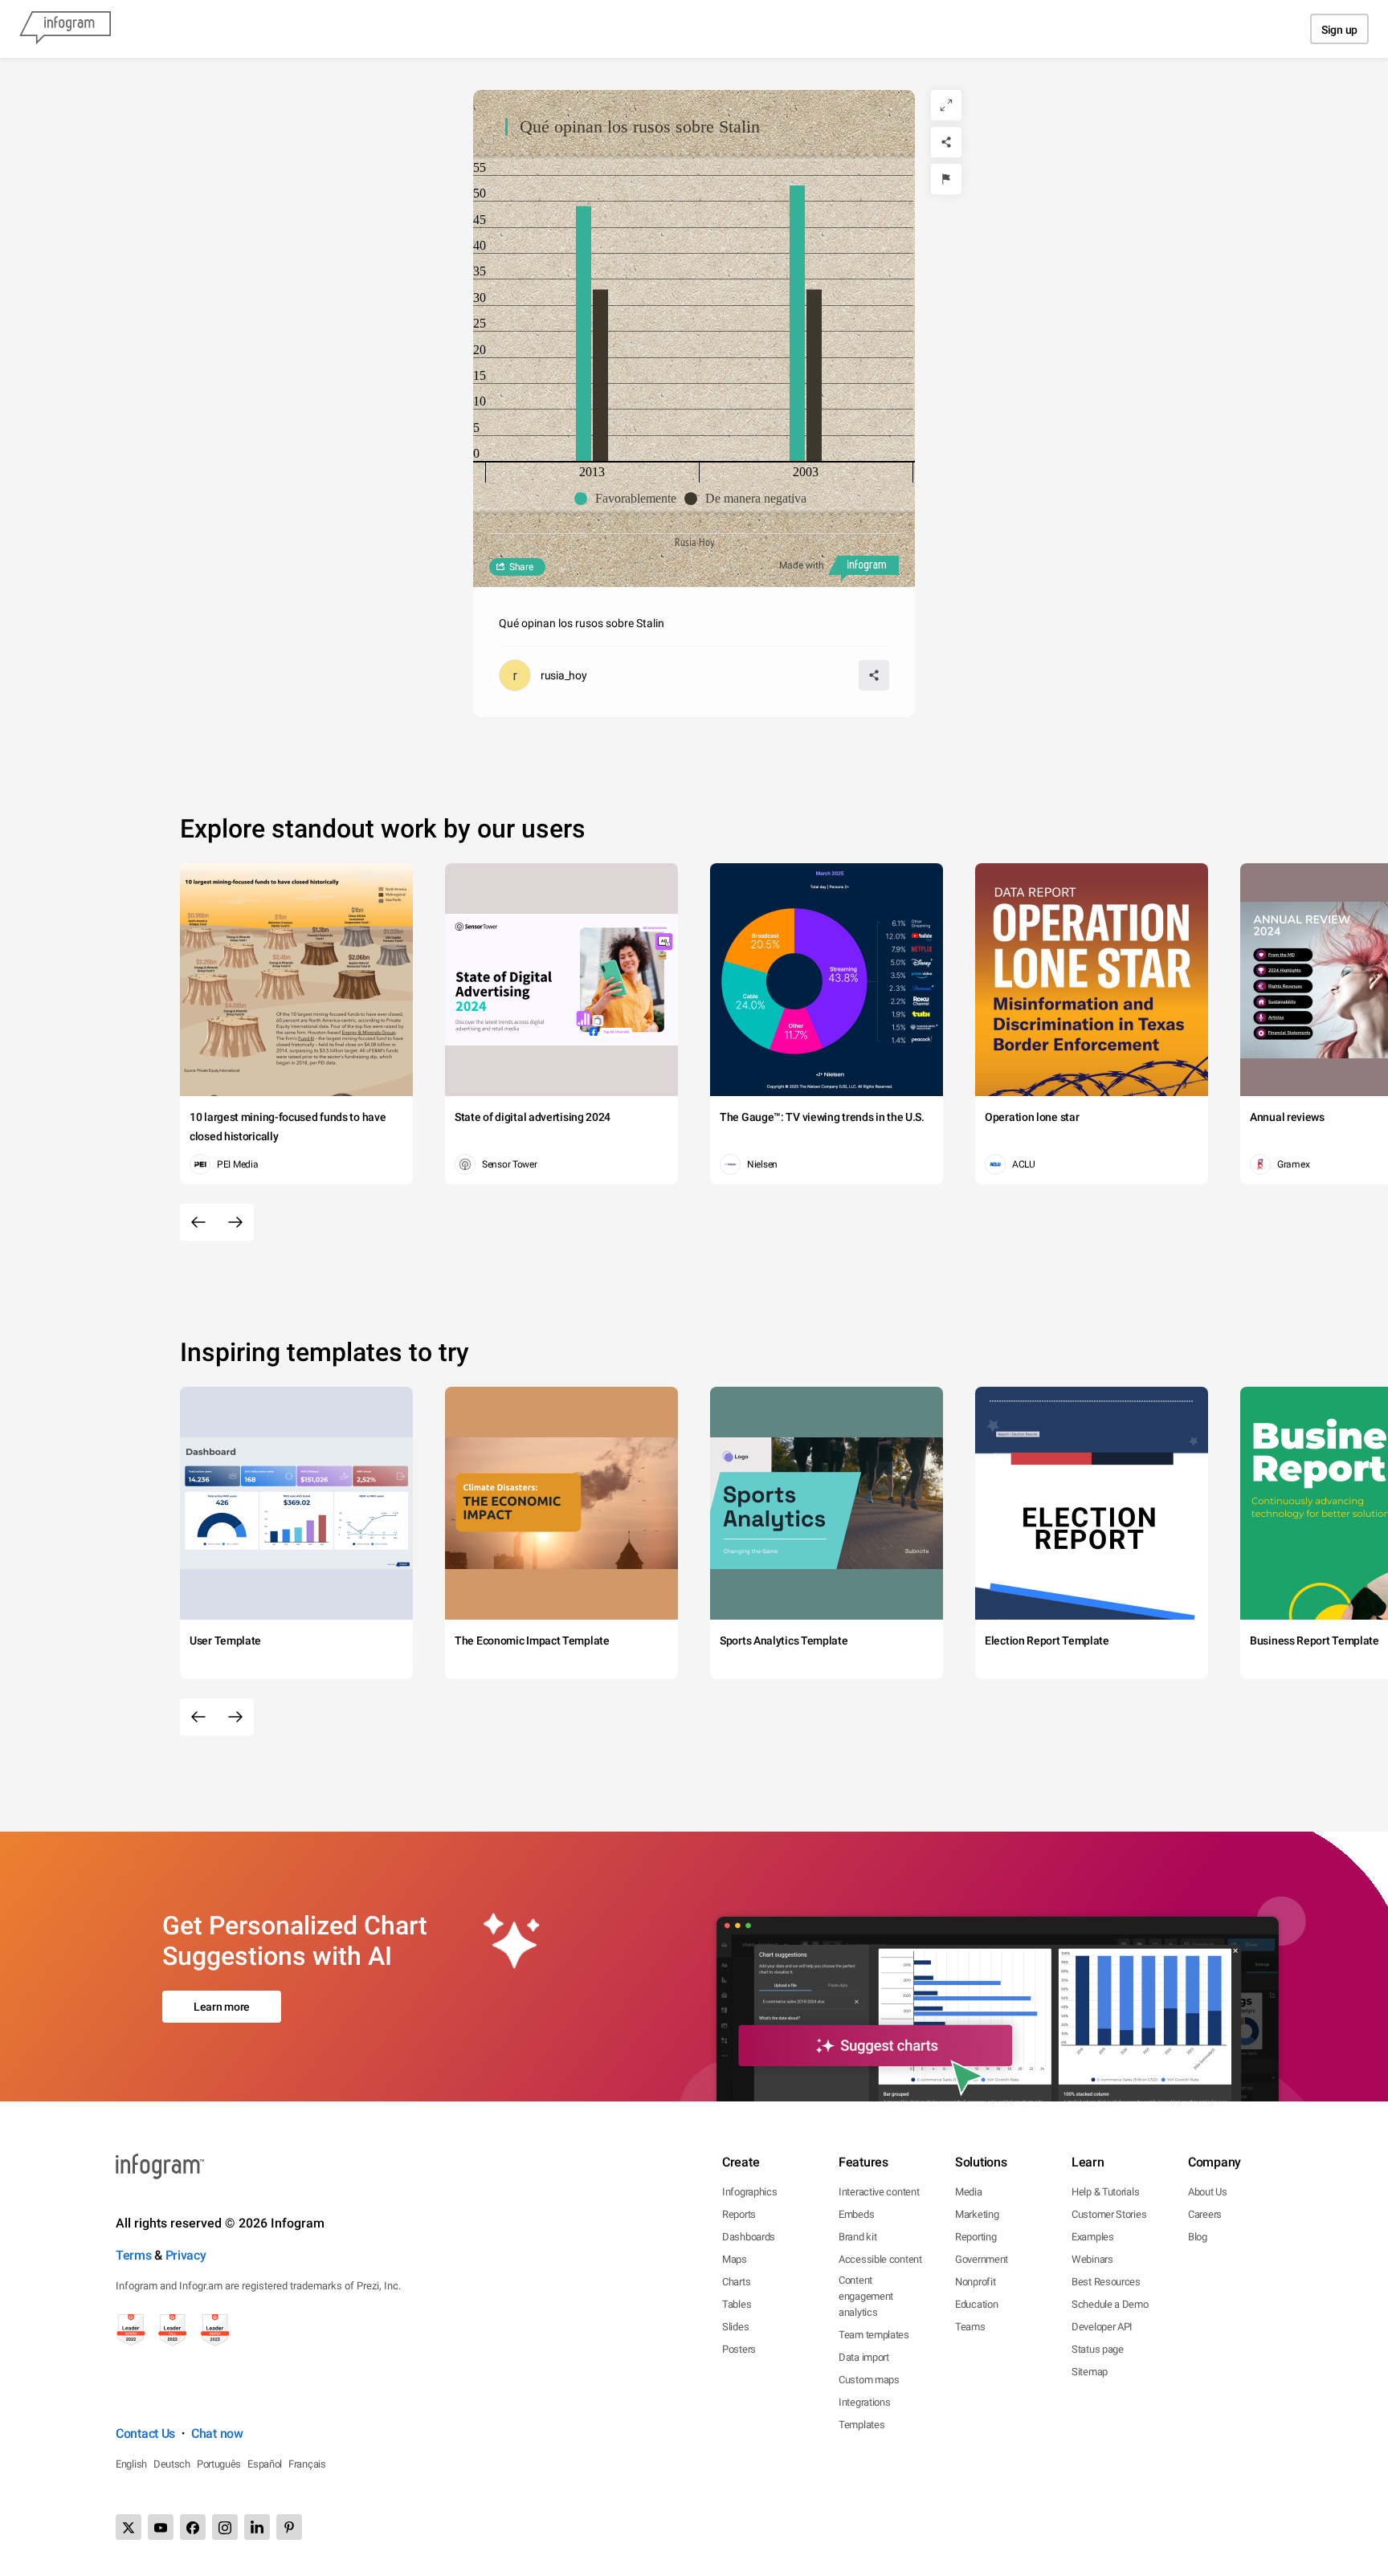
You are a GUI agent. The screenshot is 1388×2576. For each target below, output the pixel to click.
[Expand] (946, 105)
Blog (1198, 2237)
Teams (970, 2327)
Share (521, 567)
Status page (1098, 2349)
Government (982, 2259)
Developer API (1102, 2327)
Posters (739, 2349)
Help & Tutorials (1105, 2192)
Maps (735, 2259)
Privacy (186, 2255)
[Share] (946, 142)
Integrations (864, 2402)
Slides (735, 2327)
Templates (861, 2425)
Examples (1093, 2237)
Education (976, 2304)
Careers (1205, 2214)
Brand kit (857, 2237)
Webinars (1092, 2259)
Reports (739, 2214)
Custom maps (869, 2380)
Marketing (977, 2214)
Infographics (749, 2192)
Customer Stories (1109, 2214)
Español (265, 2464)
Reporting (976, 2237)
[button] (629, 499)
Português (219, 2464)
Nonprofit (975, 2282)
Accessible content (880, 2259)
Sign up (1339, 30)
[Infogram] (65, 29)
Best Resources (1106, 2282)
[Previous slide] (198, 1222)
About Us (1208, 2192)
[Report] (946, 179)
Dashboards (749, 2237)
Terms (134, 2255)
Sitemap (1090, 2372)
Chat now (217, 2433)
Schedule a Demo (1110, 2304)
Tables (737, 2304)
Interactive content (879, 2192)
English (131, 2464)
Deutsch (172, 2464)
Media (969, 2192)
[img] (584, 334)
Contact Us (145, 2433)
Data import (864, 2357)
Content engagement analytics (866, 2296)
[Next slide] (235, 1222)
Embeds (856, 2214)
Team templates (874, 2335)
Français (307, 2464)
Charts (736, 2282)
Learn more (222, 2007)
